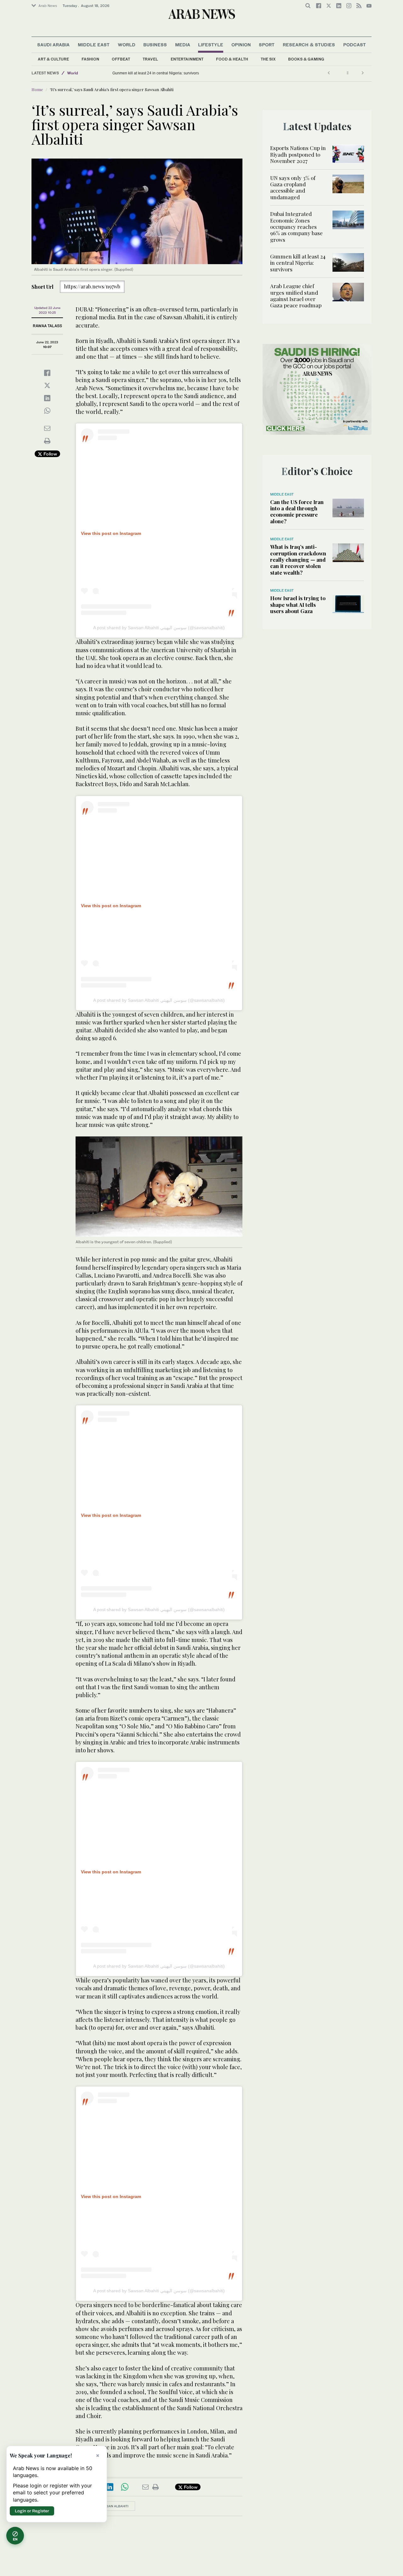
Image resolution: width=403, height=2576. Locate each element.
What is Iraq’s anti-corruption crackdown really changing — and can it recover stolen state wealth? (298, 560)
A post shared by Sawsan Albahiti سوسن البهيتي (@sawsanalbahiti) (159, 628)
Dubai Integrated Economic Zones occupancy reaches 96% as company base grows (296, 227)
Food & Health (232, 59)
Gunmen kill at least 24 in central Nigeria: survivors (156, 73)
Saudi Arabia (53, 45)
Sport (267, 45)
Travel (150, 59)
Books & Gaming (306, 59)
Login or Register (32, 2511)
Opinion (241, 45)
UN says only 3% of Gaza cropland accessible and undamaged (293, 187)
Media (183, 45)
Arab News (48, 6)
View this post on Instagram (111, 533)
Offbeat (121, 59)
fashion (90, 59)
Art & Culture (53, 59)
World (127, 45)
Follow (50, 454)
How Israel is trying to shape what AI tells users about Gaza (298, 604)
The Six (268, 59)
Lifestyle (211, 45)
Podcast (355, 45)
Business (155, 45)
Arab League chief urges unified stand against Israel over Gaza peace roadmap (296, 296)
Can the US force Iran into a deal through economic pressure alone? (297, 511)
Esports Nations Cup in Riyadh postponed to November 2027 (298, 154)
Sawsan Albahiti (114, 2506)
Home (37, 89)
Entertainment (187, 59)
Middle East (94, 45)
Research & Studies (309, 45)
